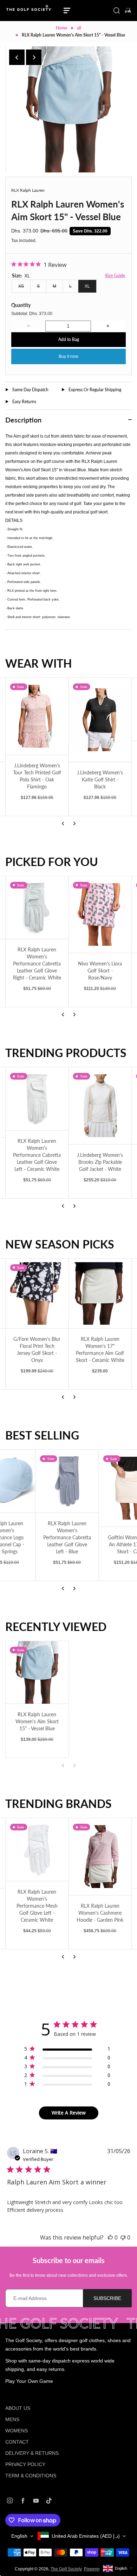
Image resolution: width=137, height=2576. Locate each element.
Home (61, 28)
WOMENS (17, 2431)
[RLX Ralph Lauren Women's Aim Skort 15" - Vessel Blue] (37, 1673)
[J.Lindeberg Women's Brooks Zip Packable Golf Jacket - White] (100, 1106)
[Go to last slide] (17, 57)
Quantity (21, 305)
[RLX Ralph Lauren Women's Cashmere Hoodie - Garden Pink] (100, 1857)
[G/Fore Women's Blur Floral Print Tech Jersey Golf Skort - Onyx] (37, 1294)
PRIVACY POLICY (25, 2464)
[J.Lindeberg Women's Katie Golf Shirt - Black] (100, 720)
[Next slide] (34, 57)
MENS (12, 2419)
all (79, 28)
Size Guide (115, 276)
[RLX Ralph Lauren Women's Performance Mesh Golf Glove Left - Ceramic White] (37, 1850)
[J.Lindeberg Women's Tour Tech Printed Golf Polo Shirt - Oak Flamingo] (37, 716)
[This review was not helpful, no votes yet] (123, 2237)
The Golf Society (66, 2569)
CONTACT (17, 2442)
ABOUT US (18, 2408)
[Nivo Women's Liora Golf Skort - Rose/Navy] (100, 915)
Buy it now (68, 356)
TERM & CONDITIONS (31, 2476)
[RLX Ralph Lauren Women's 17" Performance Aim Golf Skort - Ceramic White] (100, 1294)
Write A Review (69, 2113)
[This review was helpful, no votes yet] (110, 2237)
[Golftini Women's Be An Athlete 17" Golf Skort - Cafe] (100, 1488)
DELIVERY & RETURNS (32, 2453)
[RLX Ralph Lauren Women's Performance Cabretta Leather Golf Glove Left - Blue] (37, 1481)
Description (23, 420)
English (19, 2536)
